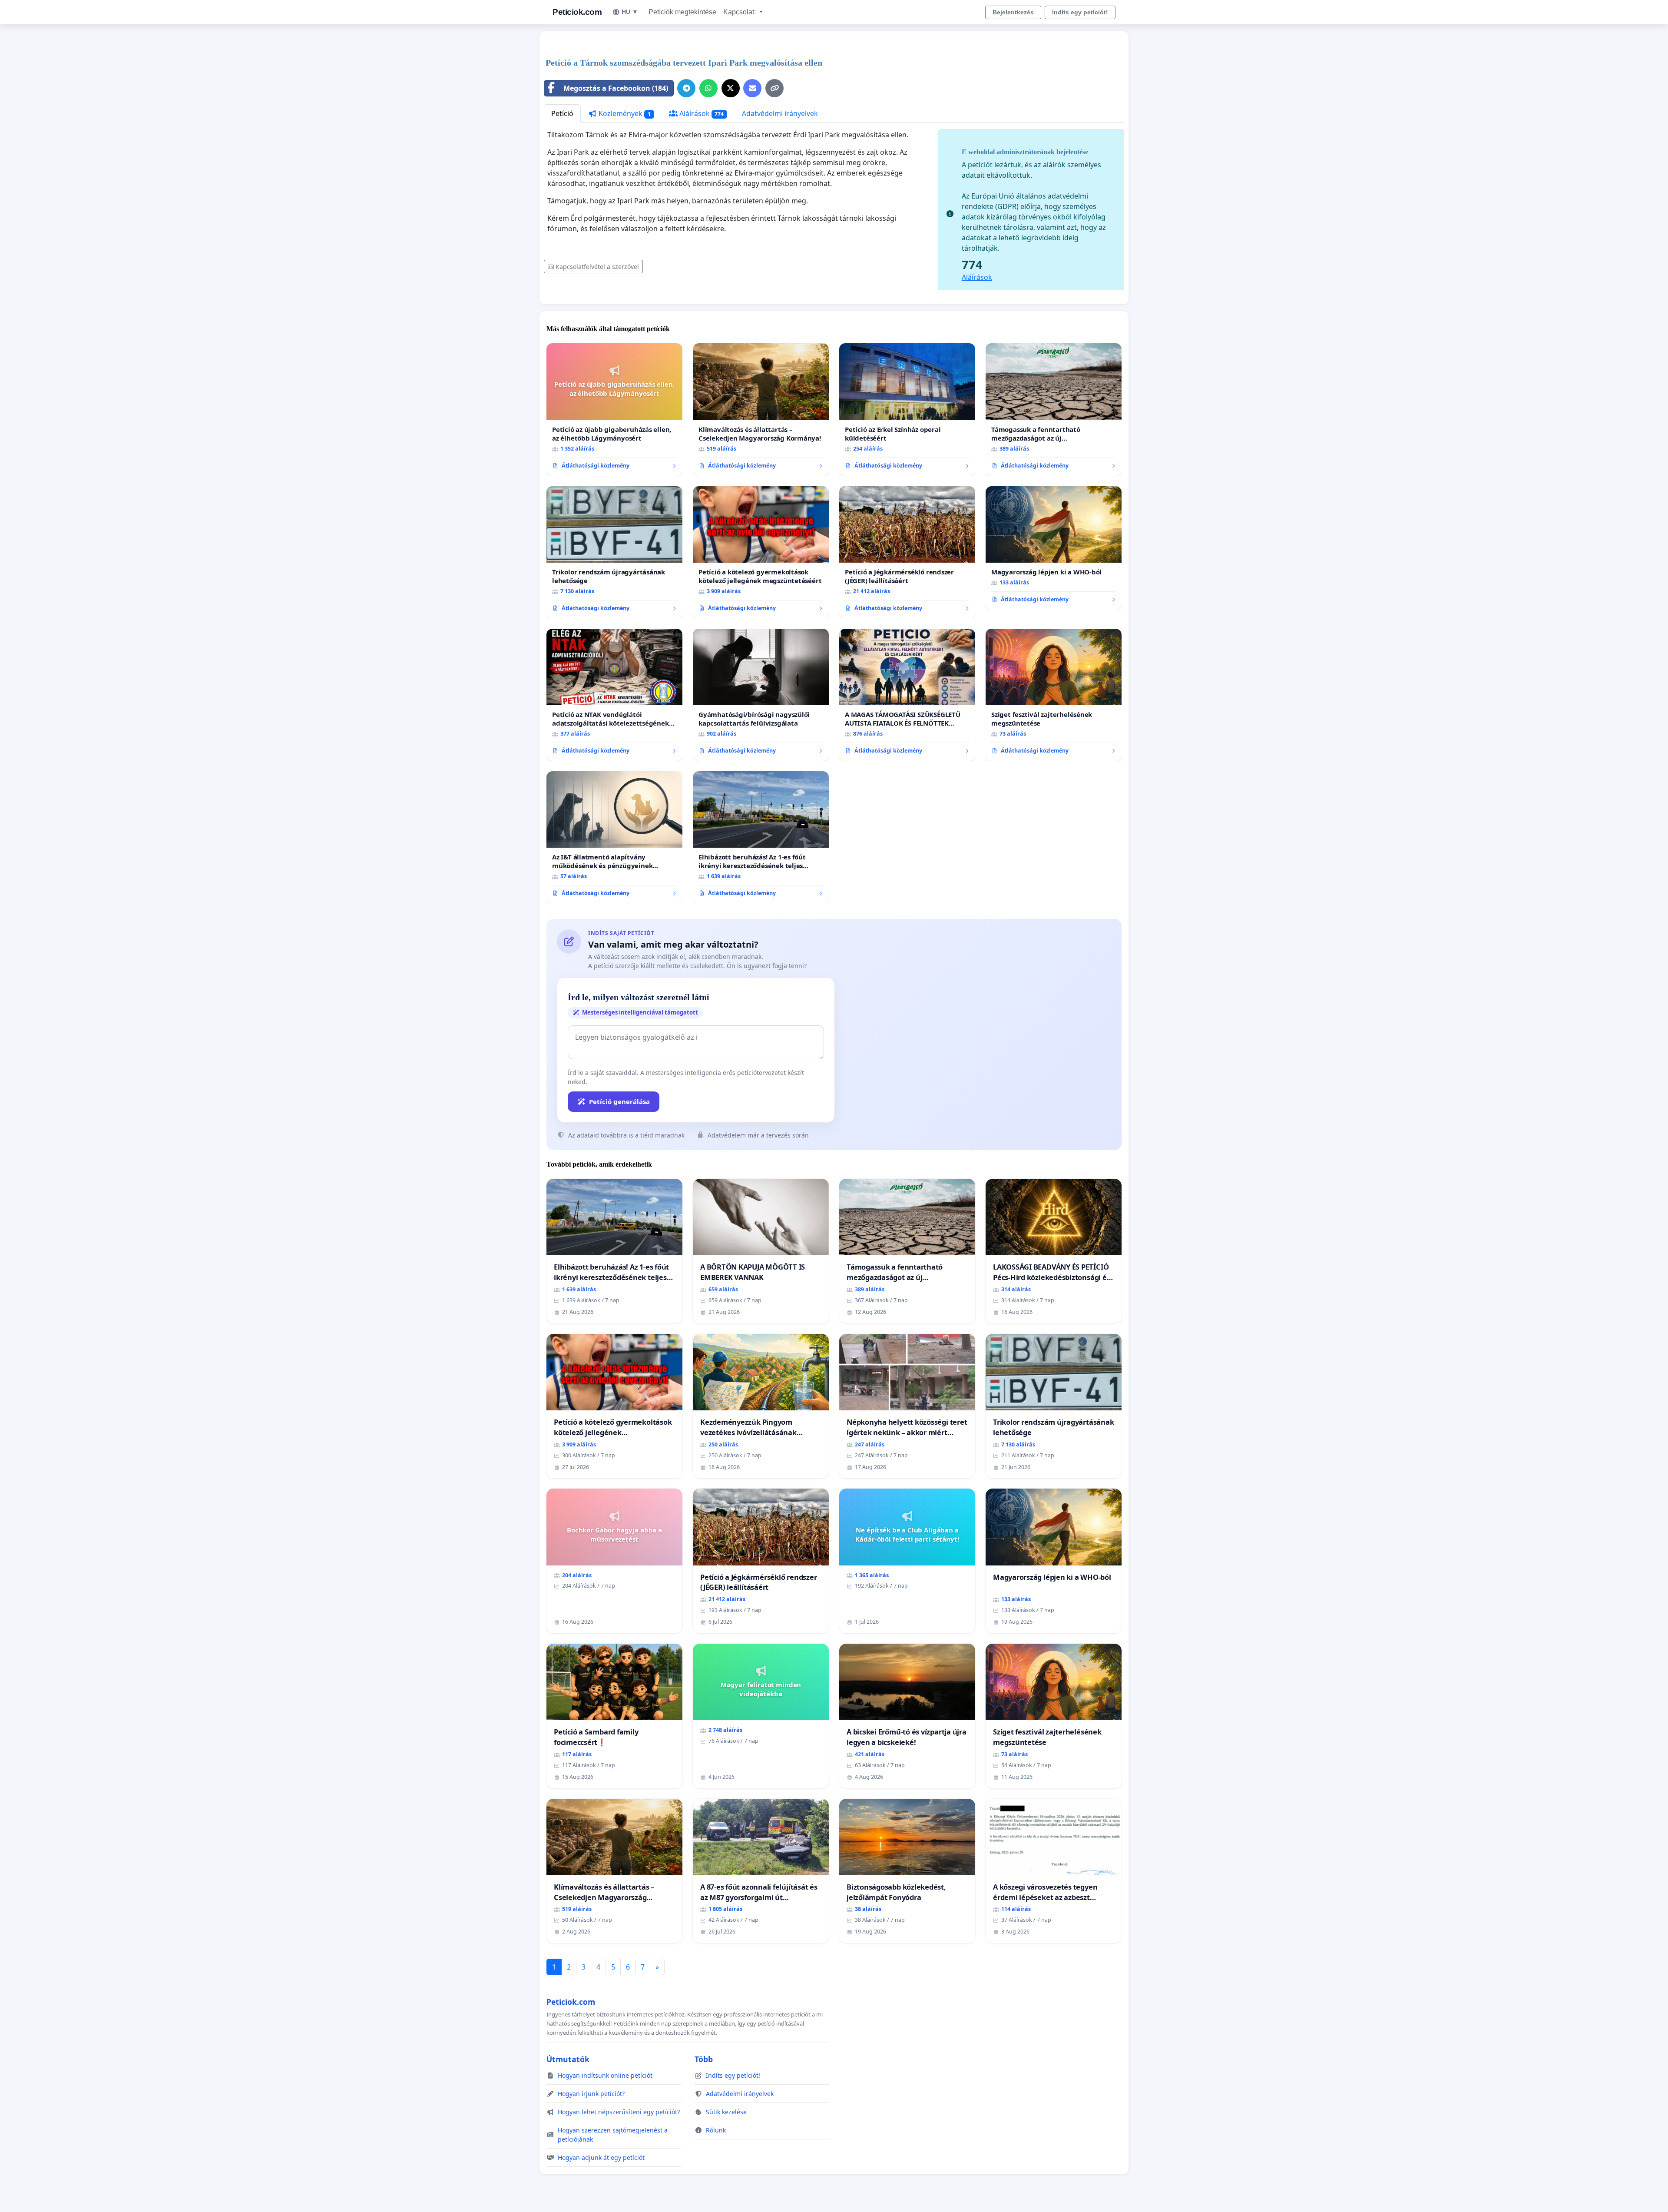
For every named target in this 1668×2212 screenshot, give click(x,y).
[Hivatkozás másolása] (774, 88)
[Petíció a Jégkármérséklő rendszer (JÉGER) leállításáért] (907, 552)
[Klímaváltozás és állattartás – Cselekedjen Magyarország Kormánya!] (761, 409)
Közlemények (624, 113)
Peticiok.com (577, 12)
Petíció (562, 113)
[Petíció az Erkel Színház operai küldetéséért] (907, 409)
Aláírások (701, 113)
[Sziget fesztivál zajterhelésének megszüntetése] (1054, 695)
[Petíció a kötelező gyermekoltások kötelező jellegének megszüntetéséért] (761, 552)
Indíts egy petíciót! (1080, 12)
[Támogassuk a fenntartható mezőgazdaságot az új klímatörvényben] (1054, 409)
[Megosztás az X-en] (731, 88)
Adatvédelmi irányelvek (780, 113)
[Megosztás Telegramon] (686, 88)
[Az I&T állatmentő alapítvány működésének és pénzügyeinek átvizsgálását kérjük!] (614, 837)
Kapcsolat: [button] (740, 12)
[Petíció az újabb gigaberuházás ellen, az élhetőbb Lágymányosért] (614, 409)
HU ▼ (630, 12)
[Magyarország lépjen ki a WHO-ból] (1054, 548)
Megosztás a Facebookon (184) (616, 88)
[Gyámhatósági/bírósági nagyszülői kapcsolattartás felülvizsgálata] (761, 695)
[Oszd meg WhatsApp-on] (708, 88)
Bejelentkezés (1013, 12)
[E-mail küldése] (752, 88)
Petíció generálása (619, 1101)
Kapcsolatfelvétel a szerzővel (597, 267)
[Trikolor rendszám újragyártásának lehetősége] (614, 552)
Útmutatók (568, 2059)
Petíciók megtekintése (682, 12)
